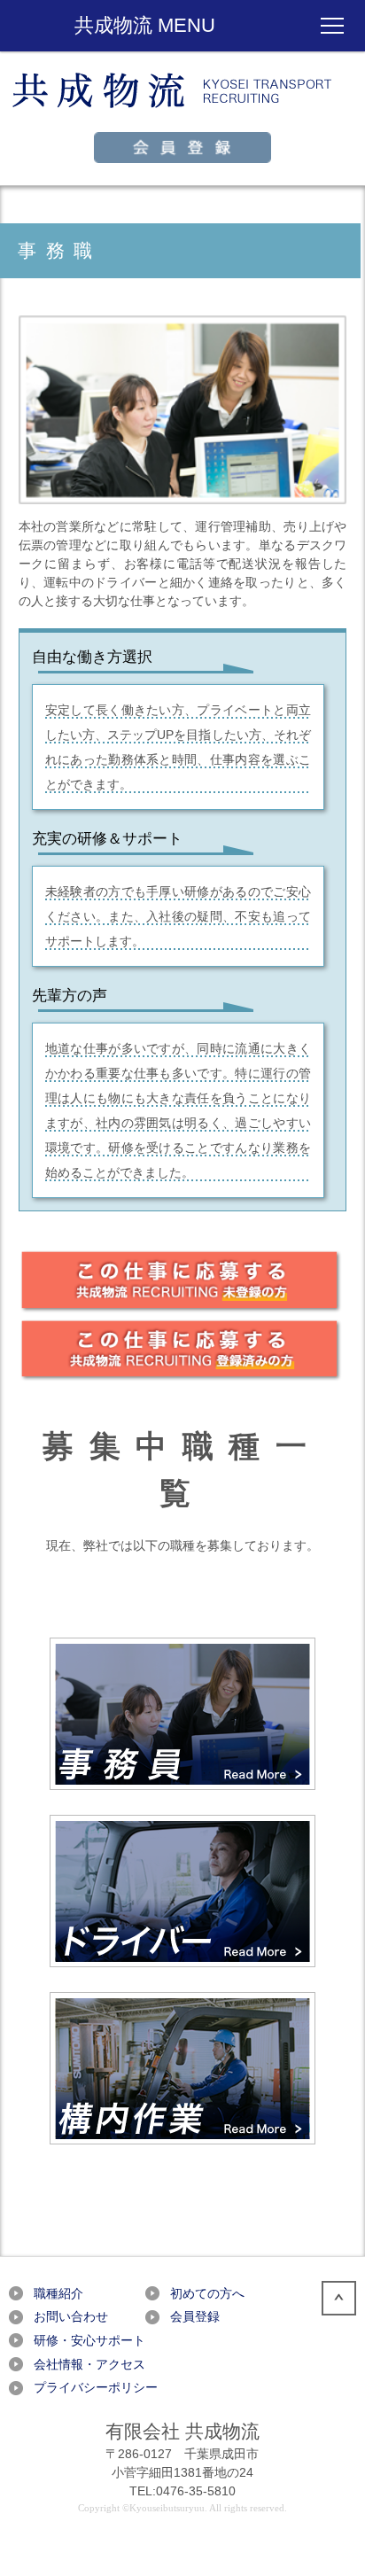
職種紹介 (58, 2293)
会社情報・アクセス (89, 2364)
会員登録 (195, 2316)
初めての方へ (207, 2293)
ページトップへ (339, 2298)
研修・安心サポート (89, 2340)
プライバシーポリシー (96, 2387)
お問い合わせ (71, 2316)
